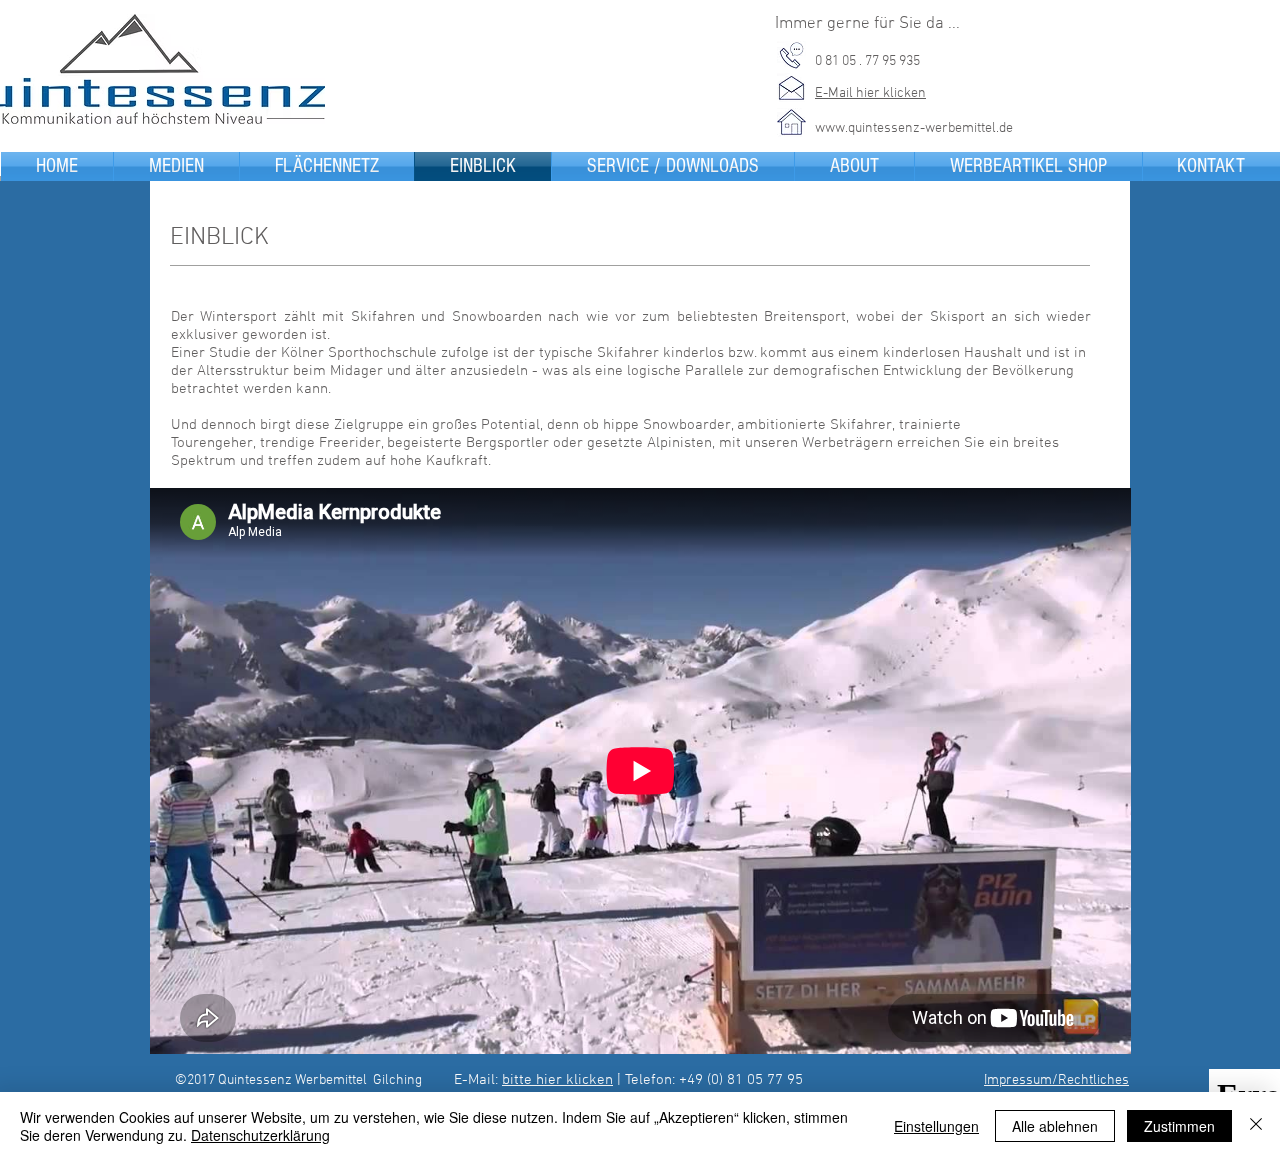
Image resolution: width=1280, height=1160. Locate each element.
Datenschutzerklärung (260, 1135)
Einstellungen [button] (936, 1126)
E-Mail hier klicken (870, 93)
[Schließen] (1256, 1126)
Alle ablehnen (1055, 1126)
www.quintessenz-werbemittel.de (914, 128)
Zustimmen (1179, 1126)
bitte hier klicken (557, 1080)
